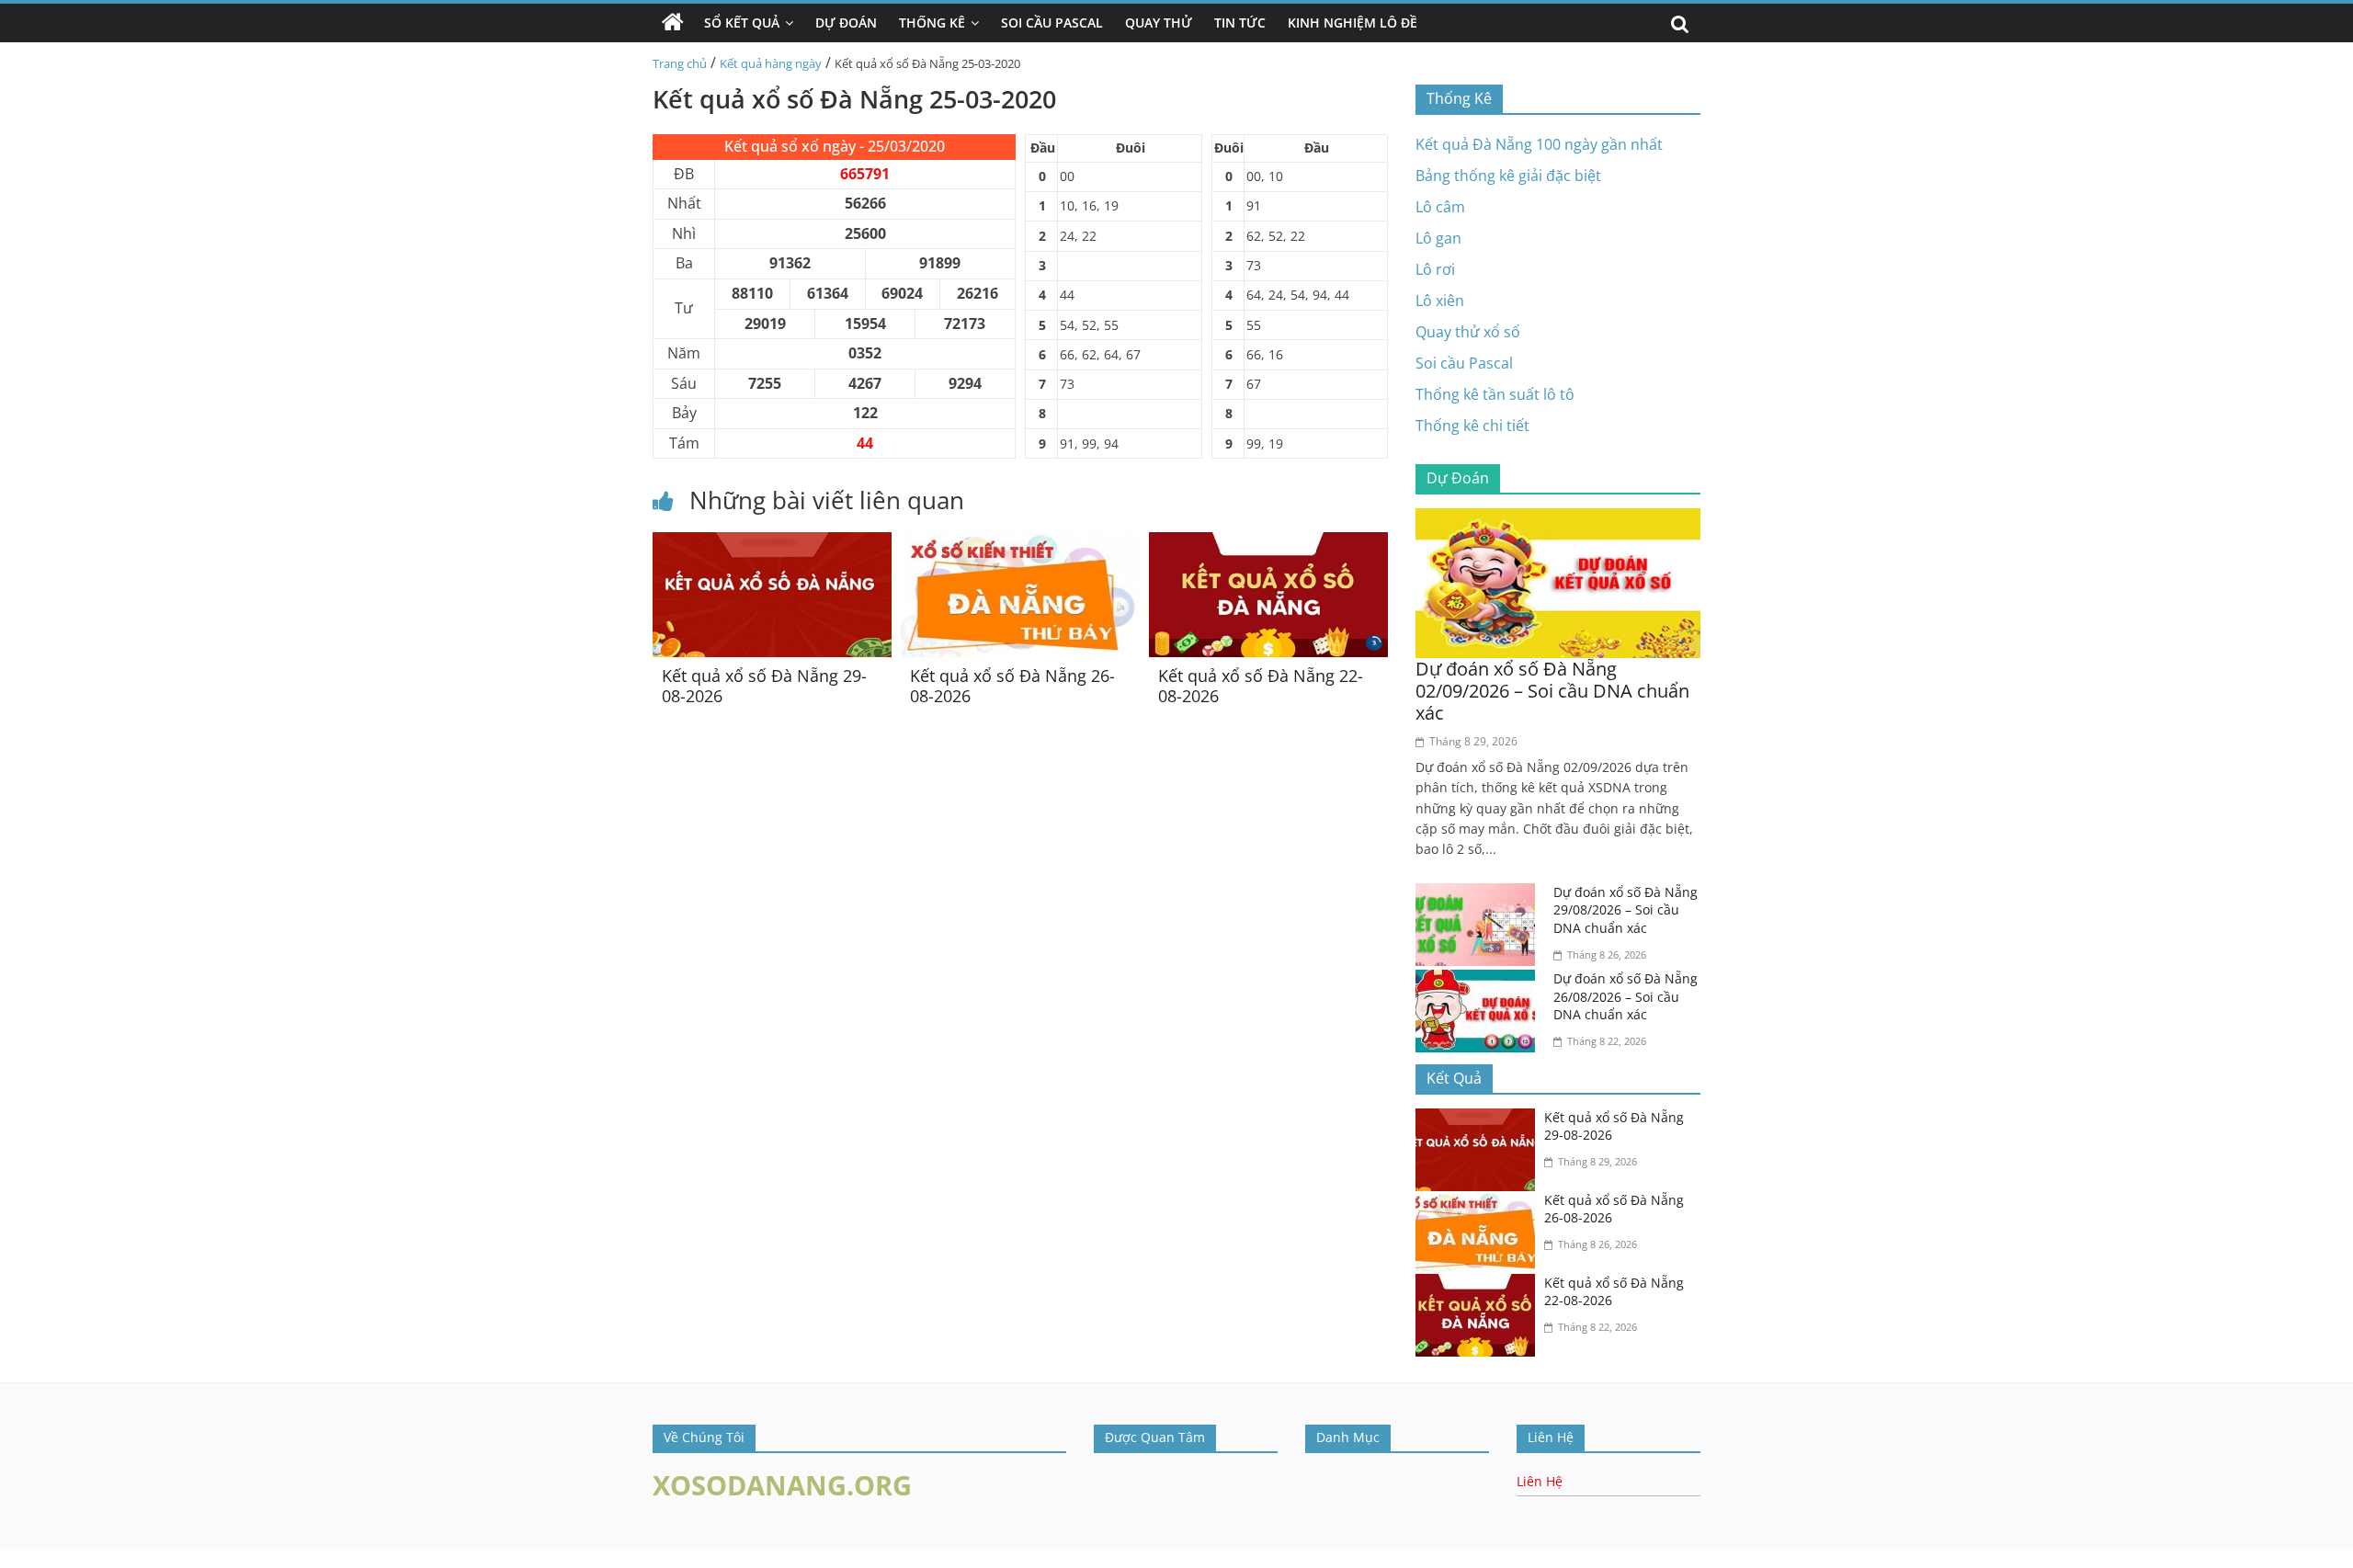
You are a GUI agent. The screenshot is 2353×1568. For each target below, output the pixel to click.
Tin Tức (1240, 23)
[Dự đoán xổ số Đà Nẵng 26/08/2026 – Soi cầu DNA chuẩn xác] (1480, 981)
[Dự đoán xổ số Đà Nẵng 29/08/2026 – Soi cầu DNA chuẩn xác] (1480, 894)
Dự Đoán (846, 23)
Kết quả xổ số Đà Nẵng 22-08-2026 (1261, 686)
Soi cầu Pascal (1464, 363)
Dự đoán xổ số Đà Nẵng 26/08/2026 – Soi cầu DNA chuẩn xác (1626, 996)
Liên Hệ (1540, 1481)
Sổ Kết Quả (742, 23)
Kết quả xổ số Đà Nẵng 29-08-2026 (764, 686)
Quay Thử (1159, 23)
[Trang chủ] (673, 23)
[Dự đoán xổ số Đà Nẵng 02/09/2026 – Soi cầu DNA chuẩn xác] (1558, 519)
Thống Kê (932, 23)
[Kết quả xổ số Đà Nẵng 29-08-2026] (772, 543)
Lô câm (1440, 207)
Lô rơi (1435, 269)
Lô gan (1438, 238)
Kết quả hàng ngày (771, 63)
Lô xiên (1440, 301)
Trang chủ (680, 63)
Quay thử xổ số (1468, 332)
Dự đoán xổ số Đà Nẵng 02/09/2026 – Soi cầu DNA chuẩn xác (1552, 691)
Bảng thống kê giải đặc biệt (1508, 176)
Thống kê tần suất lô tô (1495, 394)
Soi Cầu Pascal (1052, 23)
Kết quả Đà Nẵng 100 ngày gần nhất (1539, 144)
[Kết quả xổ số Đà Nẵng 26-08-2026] (1020, 543)
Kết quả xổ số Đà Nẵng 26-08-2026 (1012, 686)
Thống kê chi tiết (1472, 426)
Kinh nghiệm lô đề (1353, 23)
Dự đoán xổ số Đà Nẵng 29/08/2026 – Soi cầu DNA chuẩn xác (1626, 910)
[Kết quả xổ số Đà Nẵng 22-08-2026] (1268, 543)
